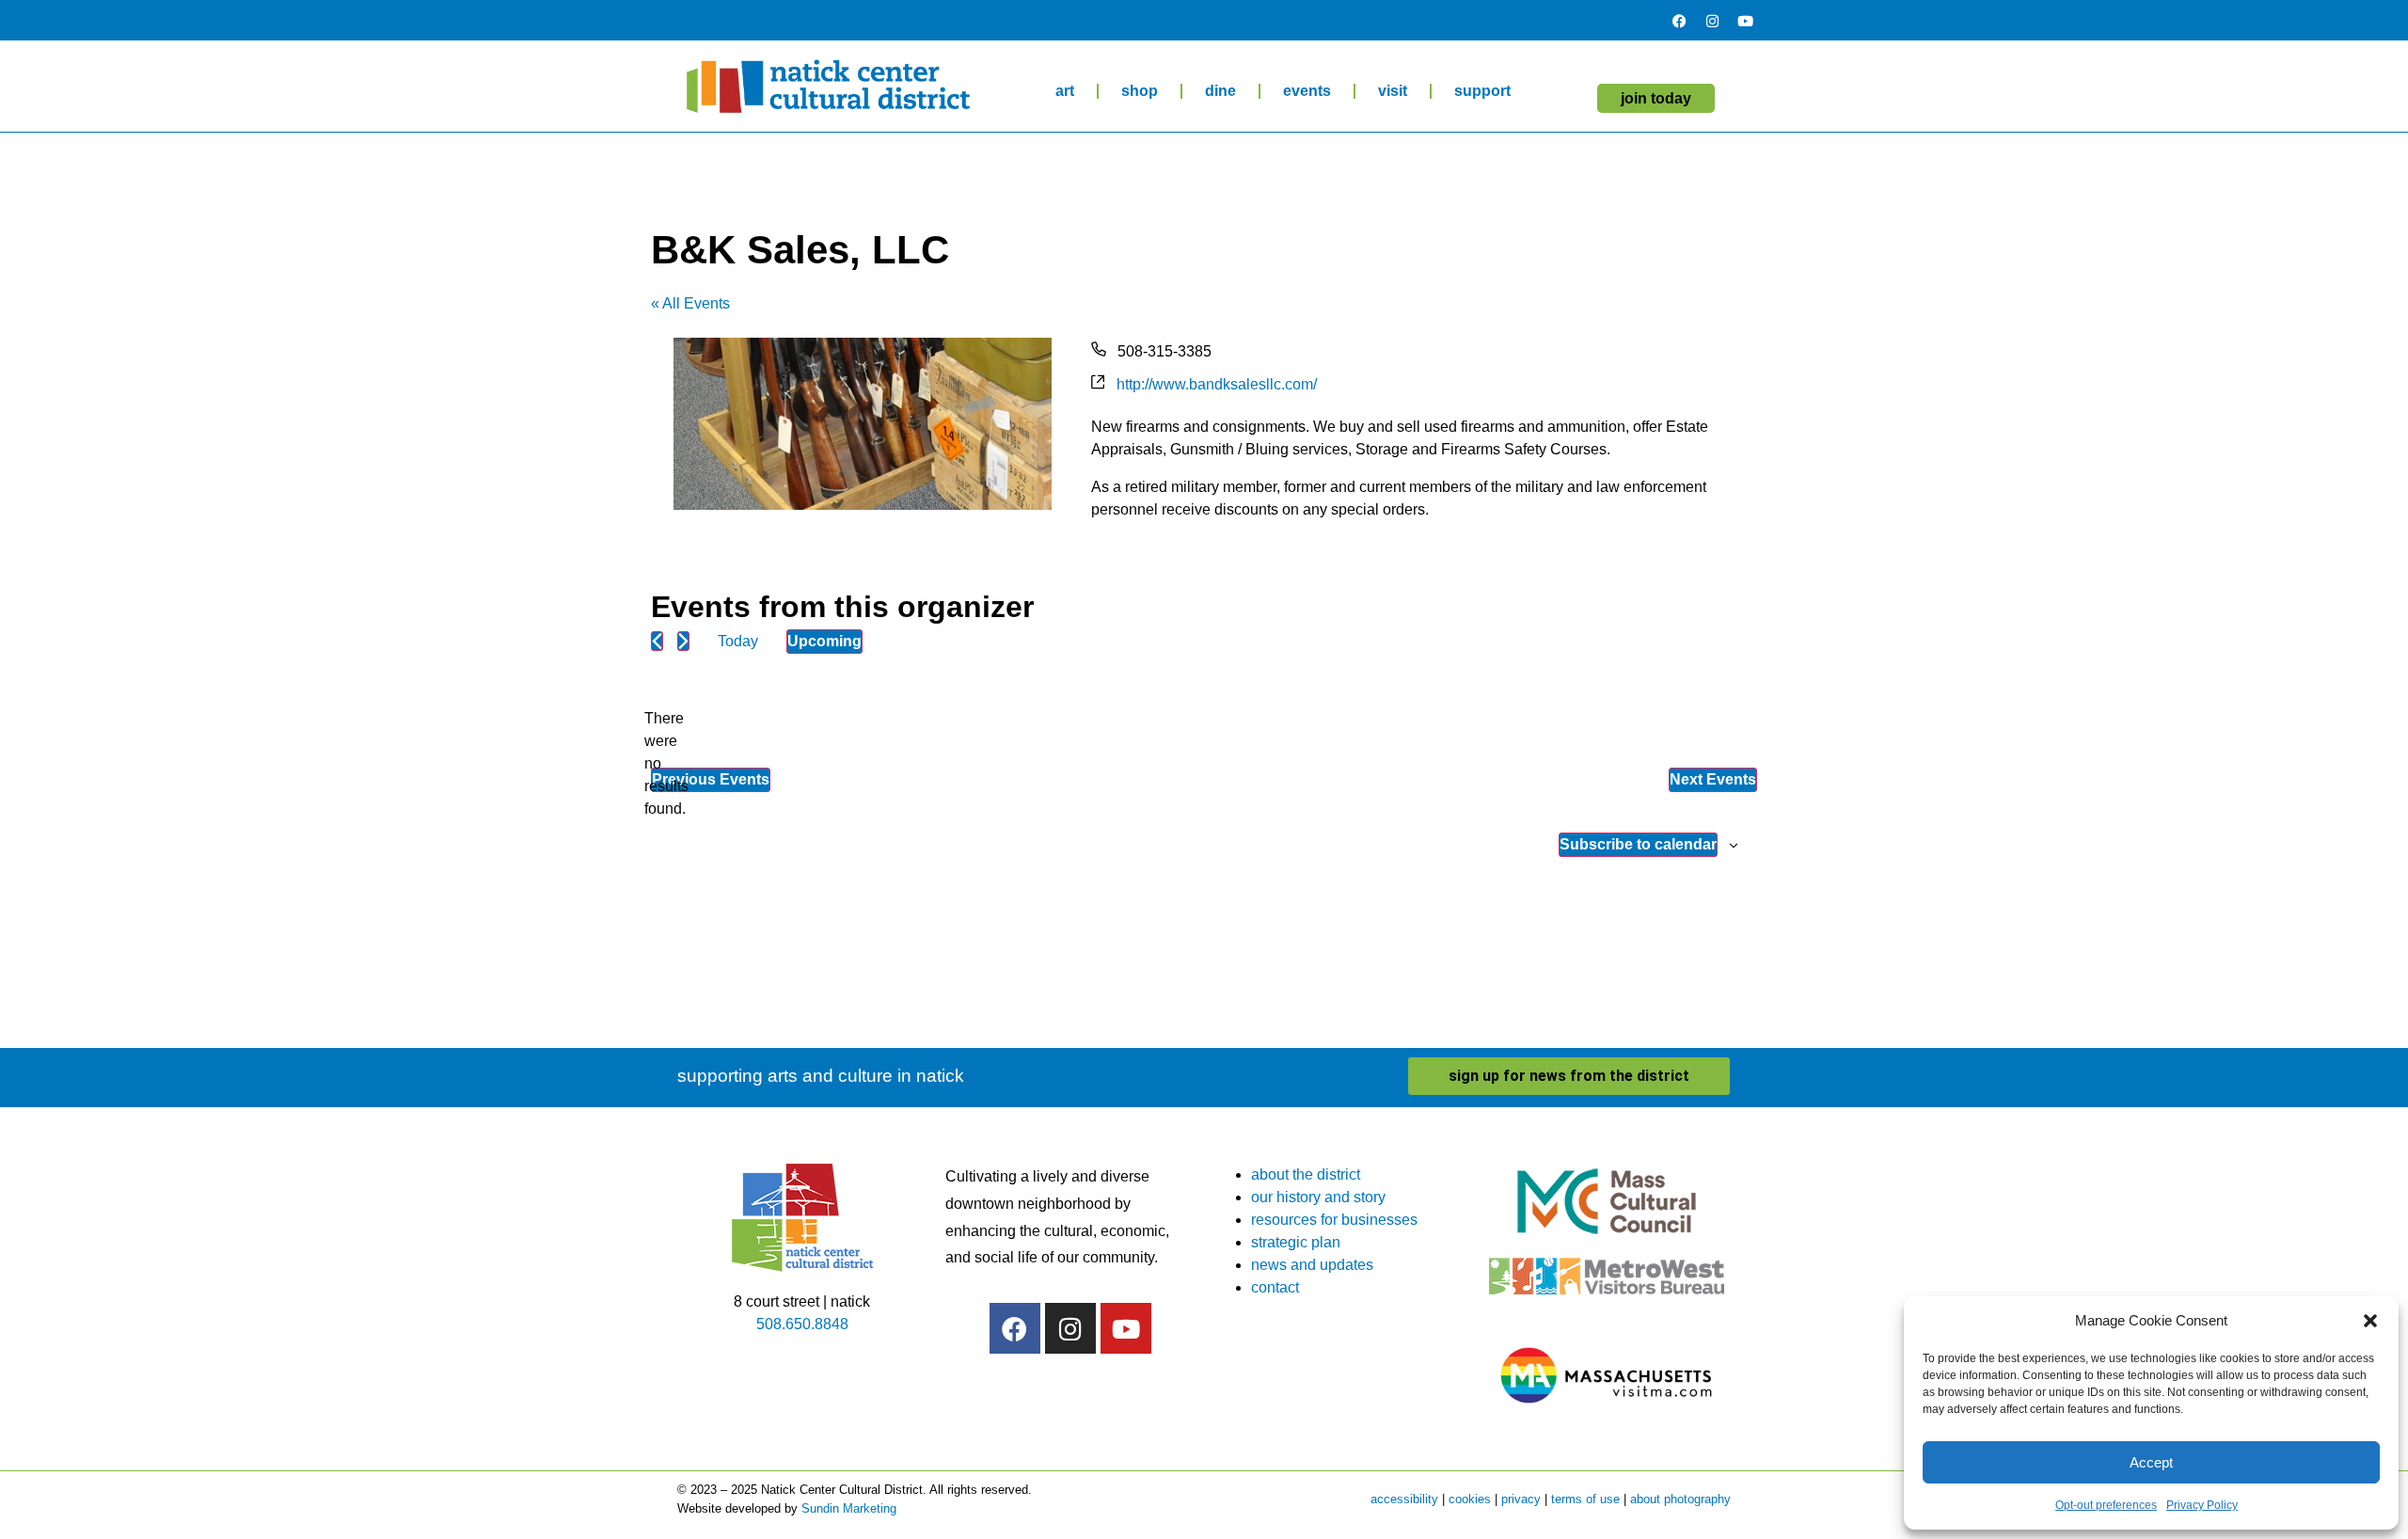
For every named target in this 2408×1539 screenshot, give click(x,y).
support (1482, 91)
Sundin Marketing (849, 1508)
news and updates (1312, 1265)
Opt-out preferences (2106, 1505)
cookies (1470, 1499)
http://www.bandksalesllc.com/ (1217, 384)
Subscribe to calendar (1638, 844)
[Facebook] (1679, 21)
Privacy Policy (2202, 1505)
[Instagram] (1712, 21)
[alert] (666, 764)
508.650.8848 (802, 1324)
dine (1220, 91)
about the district (1306, 1174)
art (1065, 91)
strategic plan (1296, 1242)
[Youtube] (1745, 21)
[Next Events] (683, 641)
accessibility (1404, 1499)
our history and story (1318, 1197)
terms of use (1585, 1499)
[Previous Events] (657, 641)
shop (1140, 91)
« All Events (690, 303)
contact (1275, 1287)
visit (1393, 91)
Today (738, 641)
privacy (1521, 1499)
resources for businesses (1334, 1220)
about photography (1680, 1499)
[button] (2370, 1321)
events (1307, 91)
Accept (2151, 1462)
